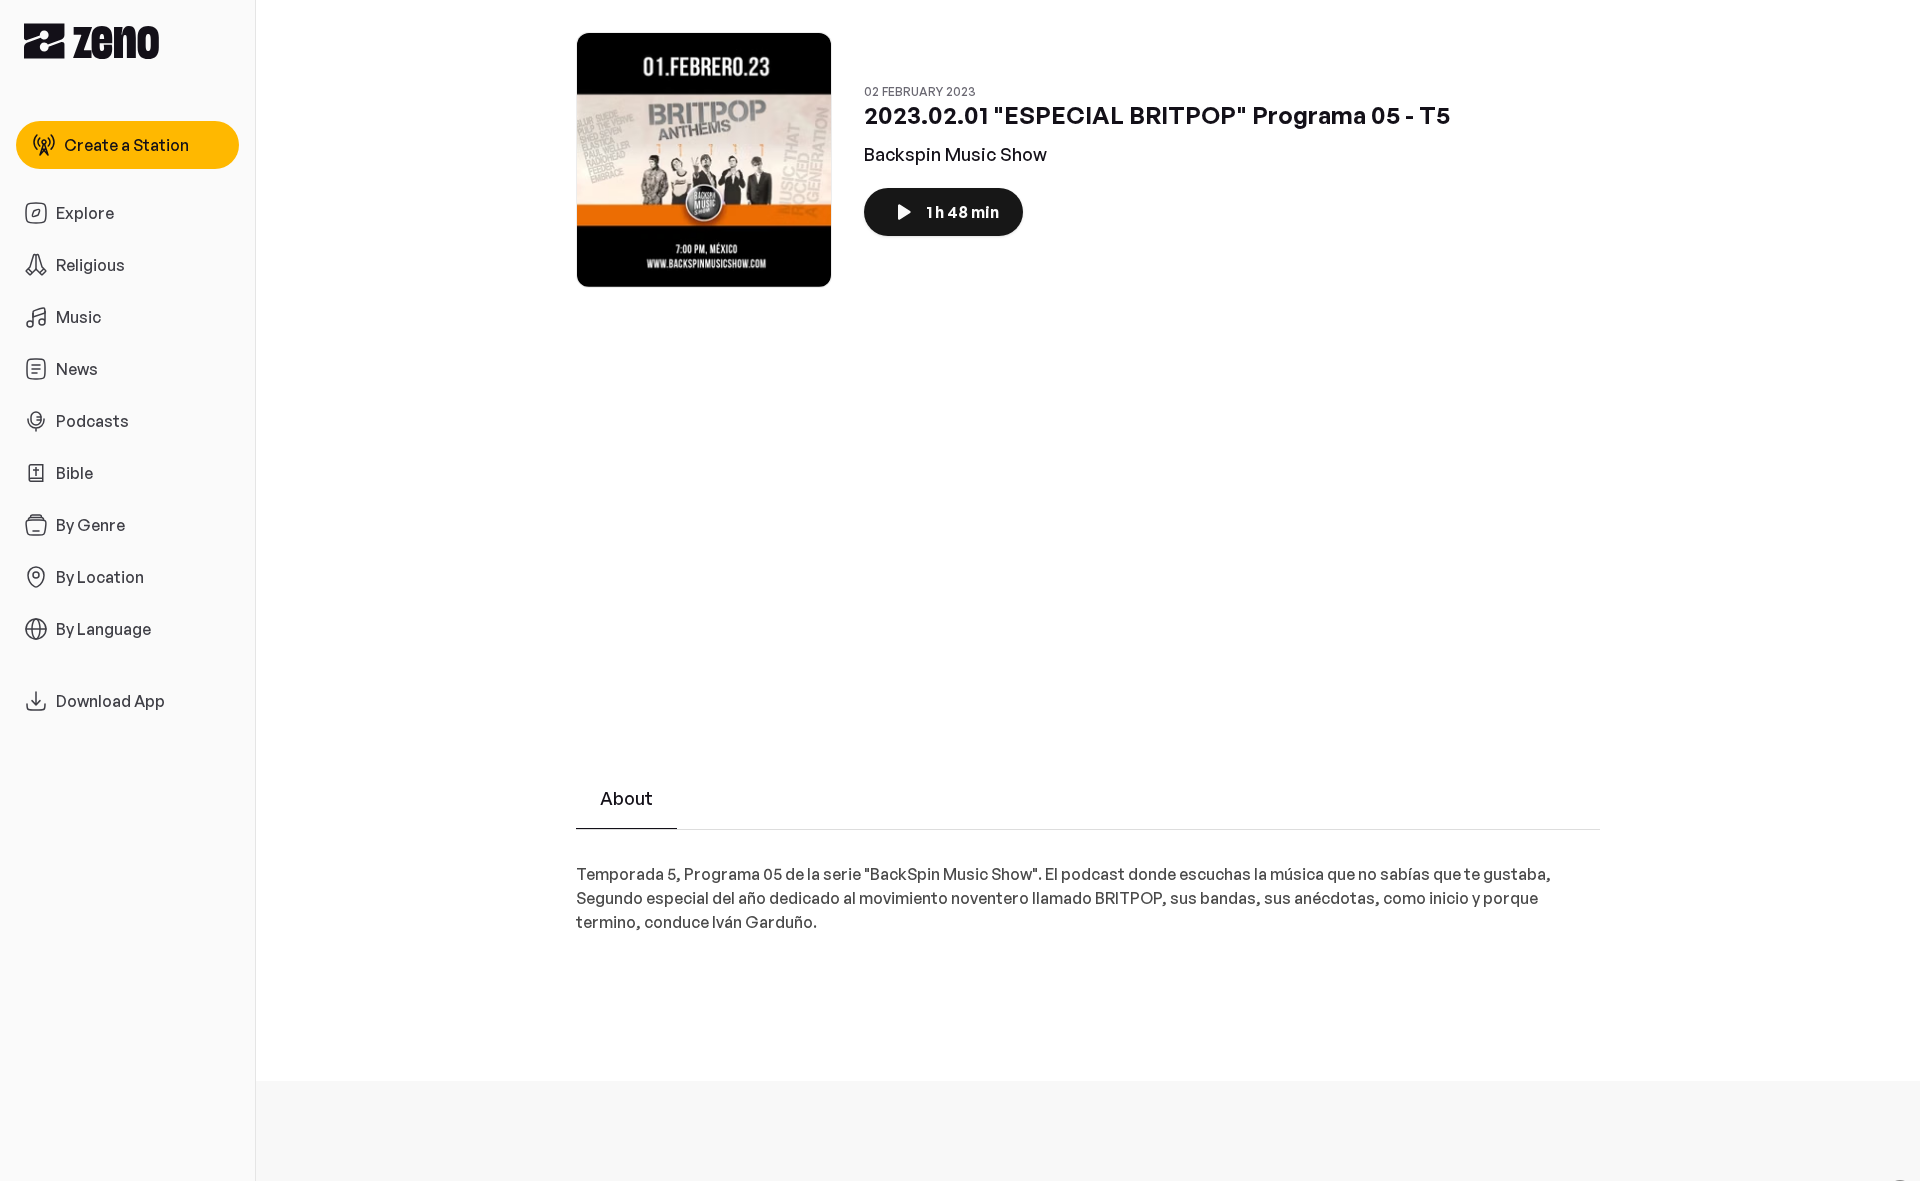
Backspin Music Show (955, 154)
